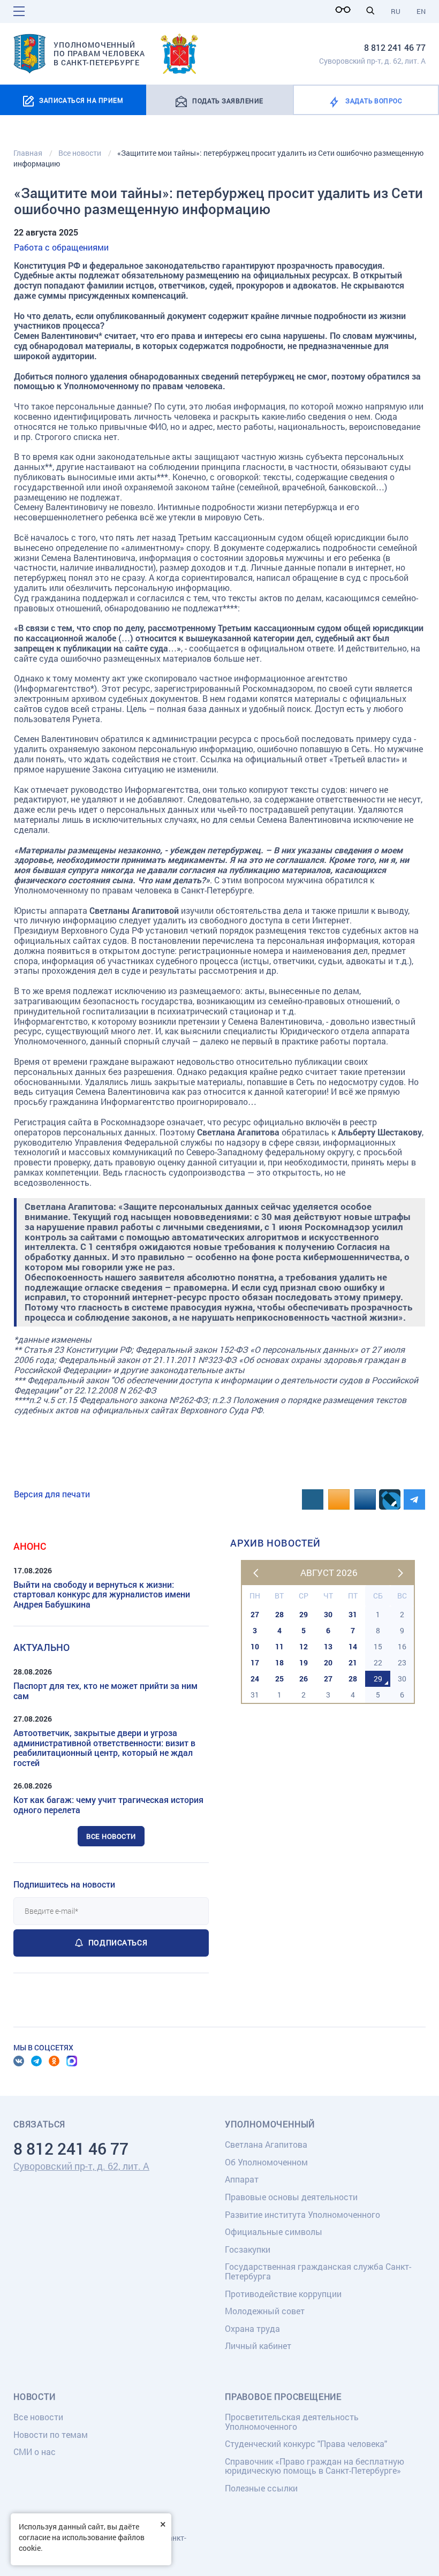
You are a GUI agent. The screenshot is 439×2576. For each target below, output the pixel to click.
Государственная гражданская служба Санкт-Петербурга (318, 2271)
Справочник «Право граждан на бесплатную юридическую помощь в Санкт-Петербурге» (315, 2466)
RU (396, 11)
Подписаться (118, 1942)
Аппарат (242, 2179)
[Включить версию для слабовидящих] (346, 10)
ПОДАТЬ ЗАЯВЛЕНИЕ (228, 101)
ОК (54, 2061)
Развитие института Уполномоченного (302, 2214)
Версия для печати (52, 1494)
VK (19, 2061)
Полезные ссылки (261, 2488)
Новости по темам (51, 2434)
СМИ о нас (35, 2452)
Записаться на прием (81, 100)
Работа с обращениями (61, 247)
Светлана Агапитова (266, 2144)
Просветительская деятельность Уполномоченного (292, 2422)
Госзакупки (248, 2249)
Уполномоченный (270, 2124)
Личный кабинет (258, 2346)
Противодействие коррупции (283, 2294)
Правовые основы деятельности (291, 2197)
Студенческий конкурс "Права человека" (306, 2444)
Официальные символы (274, 2232)
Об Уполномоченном (266, 2162)
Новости (35, 2397)
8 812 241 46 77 (395, 47)
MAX (72, 2061)
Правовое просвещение (283, 2397)
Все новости (111, 1836)
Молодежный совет (265, 2311)
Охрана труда (252, 2328)
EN (421, 11)
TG (36, 2061)
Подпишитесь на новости (64, 1884)
